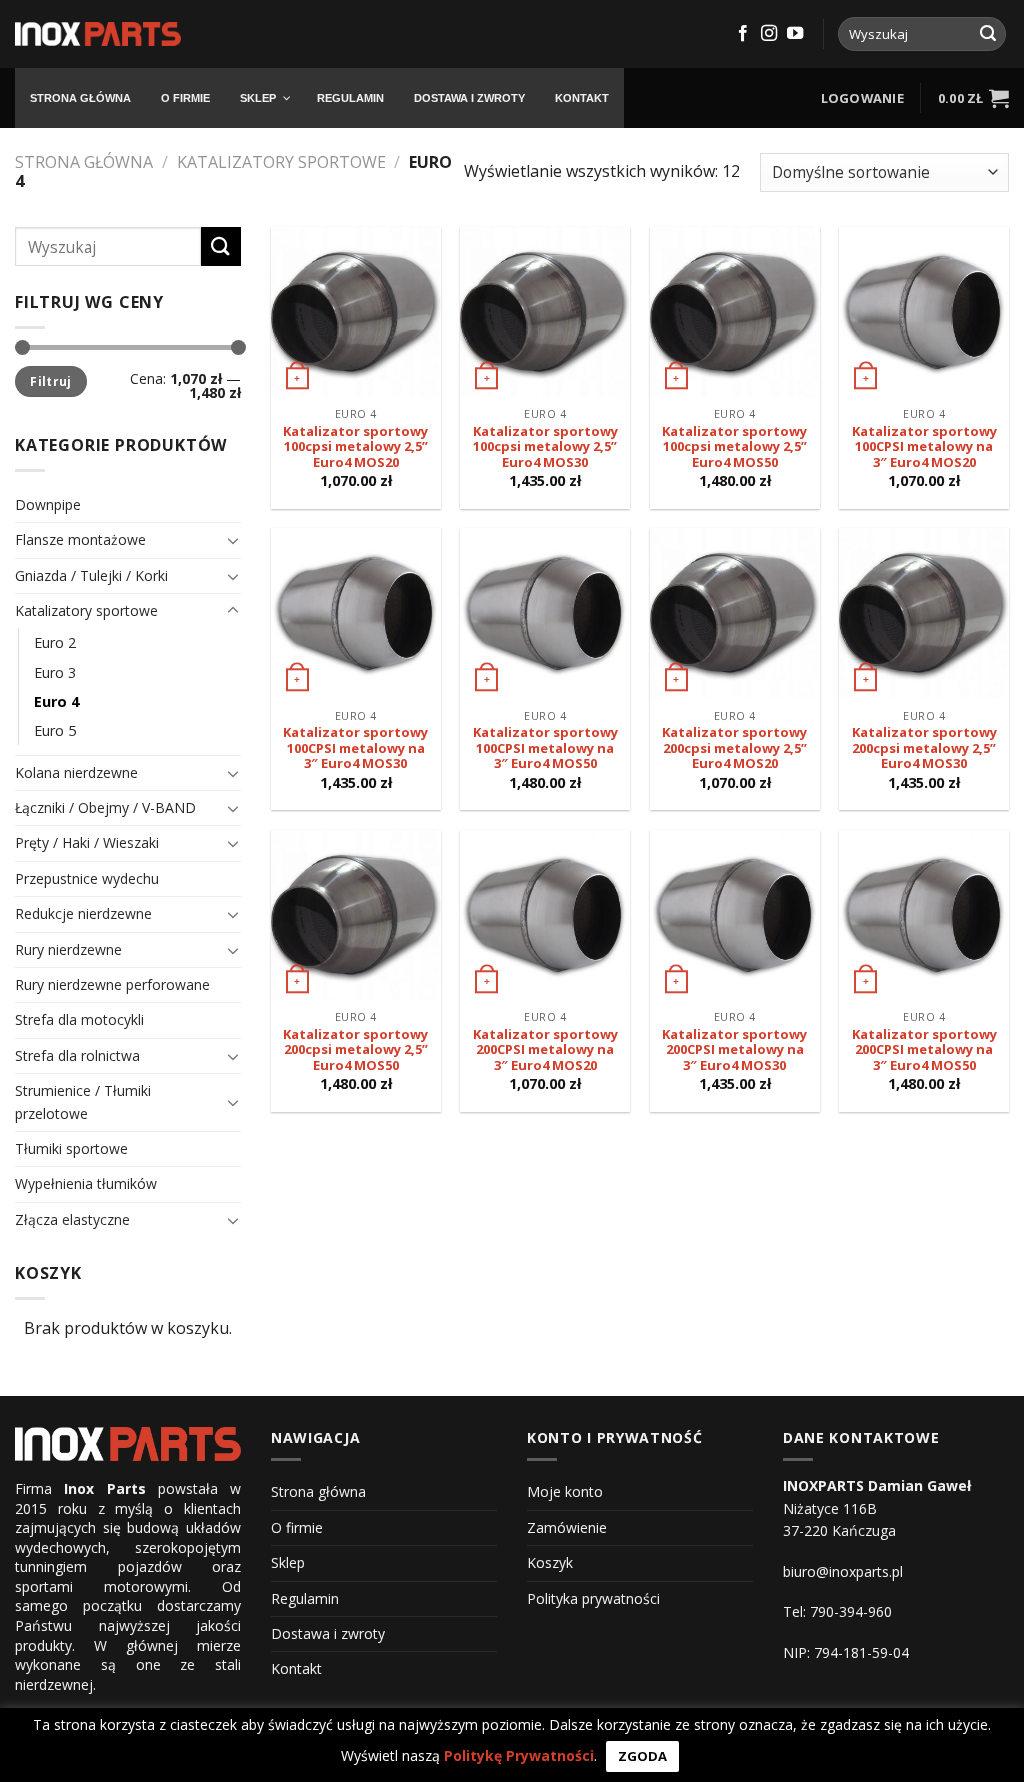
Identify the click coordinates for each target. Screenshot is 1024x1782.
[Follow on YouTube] (795, 34)
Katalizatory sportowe (281, 162)
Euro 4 (56, 701)
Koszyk (550, 1562)
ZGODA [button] (642, 1756)
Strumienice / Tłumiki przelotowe (83, 1101)
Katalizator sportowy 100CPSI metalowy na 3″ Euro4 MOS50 (545, 748)
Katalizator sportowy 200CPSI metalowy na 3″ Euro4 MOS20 (545, 1050)
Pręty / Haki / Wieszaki (87, 842)
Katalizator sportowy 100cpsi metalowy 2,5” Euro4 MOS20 (355, 447)
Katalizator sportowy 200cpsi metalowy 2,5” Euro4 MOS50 (355, 1050)
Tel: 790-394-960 (837, 1611)
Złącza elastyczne (72, 1219)
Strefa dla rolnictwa (77, 1055)
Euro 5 (55, 730)
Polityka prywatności (593, 1598)
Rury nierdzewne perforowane (112, 984)
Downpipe (48, 504)
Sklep (288, 1562)
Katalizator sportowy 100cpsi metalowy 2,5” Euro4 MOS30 (545, 447)
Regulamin (305, 1598)
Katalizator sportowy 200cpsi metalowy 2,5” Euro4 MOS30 (924, 748)
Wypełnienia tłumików (86, 1183)
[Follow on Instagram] (769, 34)
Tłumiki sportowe (71, 1148)
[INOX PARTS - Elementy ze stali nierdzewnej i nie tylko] (98, 34)
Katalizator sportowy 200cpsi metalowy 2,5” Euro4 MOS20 (734, 748)
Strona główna (84, 162)
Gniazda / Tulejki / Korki (91, 575)
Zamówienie (567, 1527)
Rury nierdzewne (68, 949)
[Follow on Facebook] (743, 34)
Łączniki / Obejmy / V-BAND (105, 807)
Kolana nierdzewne (76, 772)
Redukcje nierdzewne (83, 913)
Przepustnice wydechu (87, 878)
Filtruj (51, 381)
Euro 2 (55, 642)
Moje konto (565, 1491)
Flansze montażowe (80, 539)
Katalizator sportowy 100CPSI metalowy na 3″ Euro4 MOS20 (924, 447)
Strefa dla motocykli (79, 1019)
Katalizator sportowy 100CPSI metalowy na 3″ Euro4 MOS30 (355, 748)
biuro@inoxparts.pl (843, 1571)
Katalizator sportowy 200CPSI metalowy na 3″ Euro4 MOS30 (734, 1050)
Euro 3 (55, 672)
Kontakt (296, 1668)
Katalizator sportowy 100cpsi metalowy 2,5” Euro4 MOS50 (734, 447)
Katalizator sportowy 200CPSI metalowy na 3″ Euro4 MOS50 (924, 1050)
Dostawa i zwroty (328, 1633)
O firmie (297, 1527)
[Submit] (988, 34)
